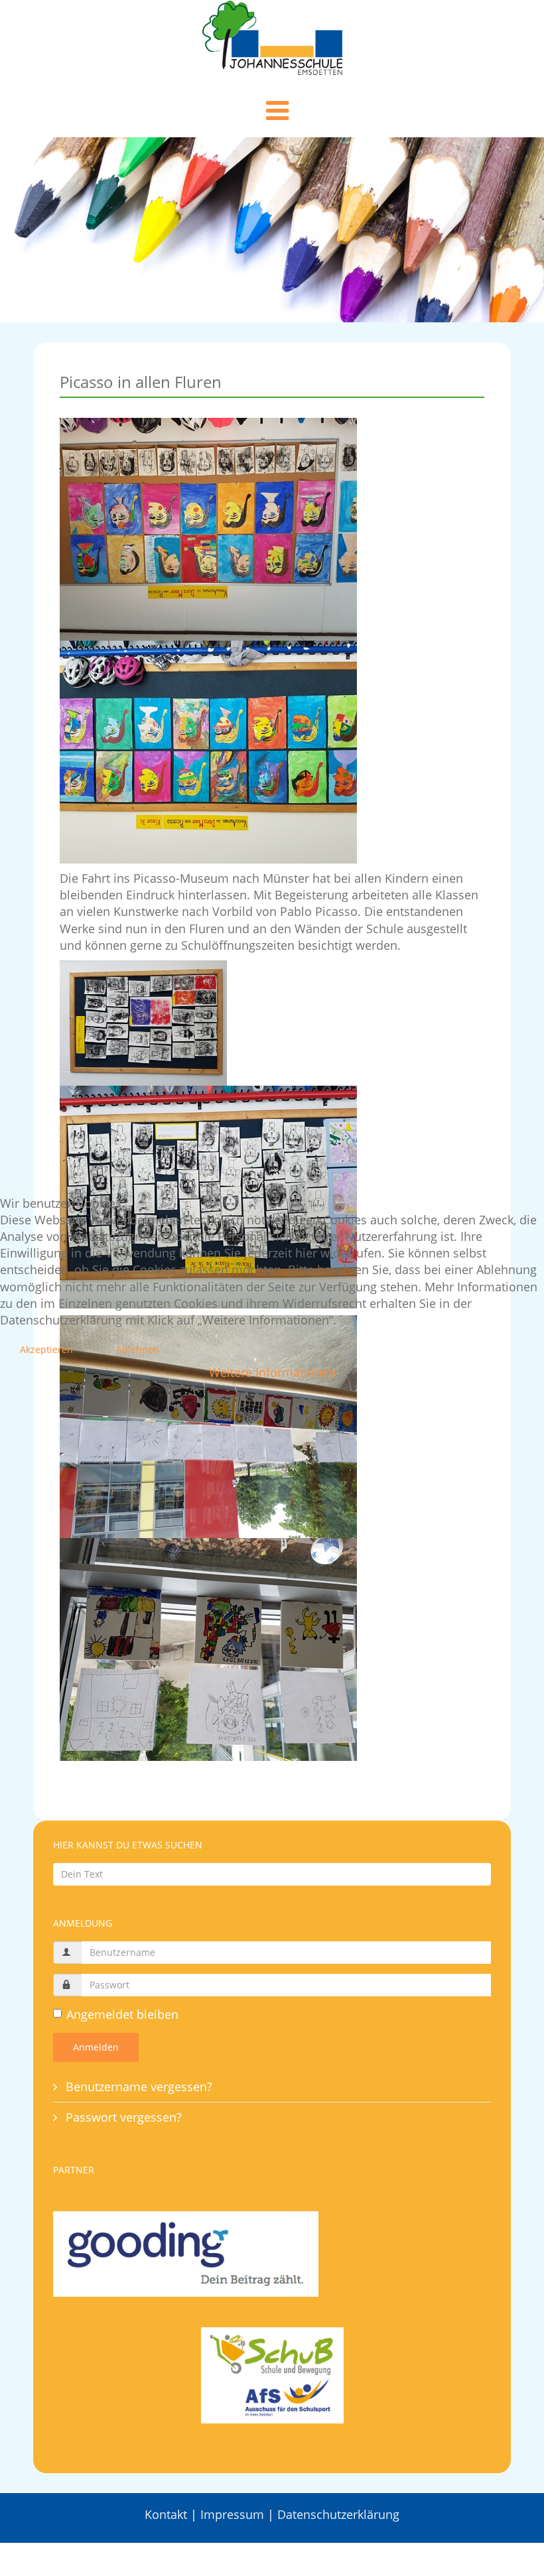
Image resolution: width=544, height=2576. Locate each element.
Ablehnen (138, 1349)
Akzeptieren (46, 1349)
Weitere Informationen (272, 1372)
